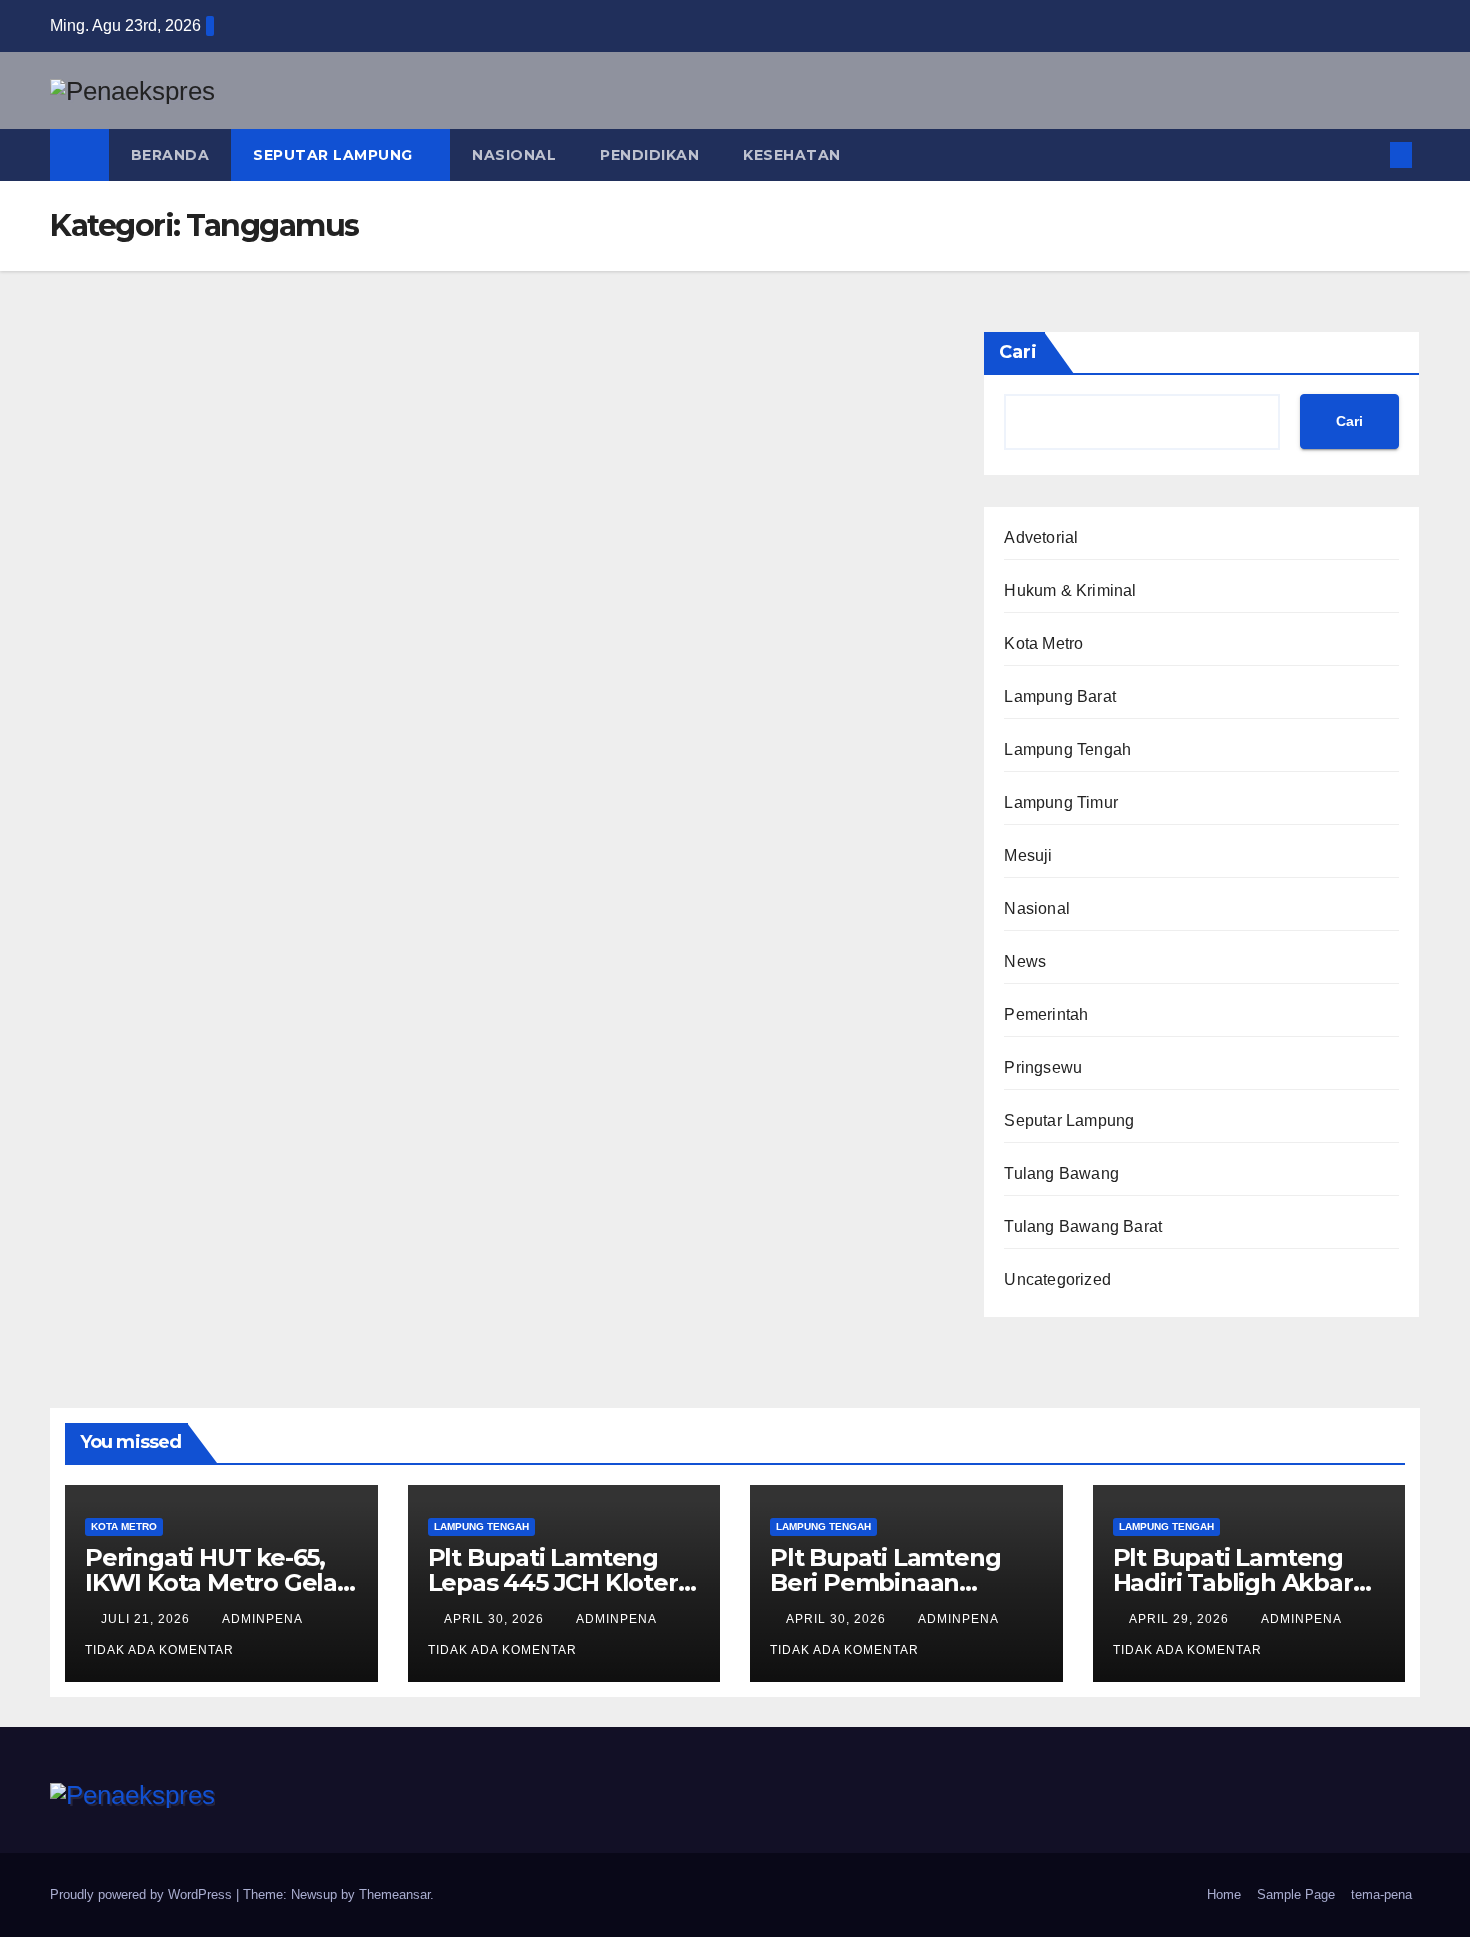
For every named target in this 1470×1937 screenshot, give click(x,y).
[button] (1368, 154)
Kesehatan (792, 155)
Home (1224, 1894)
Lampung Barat (1060, 696)
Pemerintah (1046, 1014)
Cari (1018, 352)
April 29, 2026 (1181, 1619)
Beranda (170, 155)
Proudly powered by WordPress (143, 1894)
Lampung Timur (1061, 802)
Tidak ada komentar (159, 1650)
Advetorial (1041, 537)
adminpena (264, 1619)
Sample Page (1296, 1894)
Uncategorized (1057, 1279)
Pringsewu (1043, 1067)
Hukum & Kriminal (1070, 590)
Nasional (514, 155)
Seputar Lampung (335, 155)
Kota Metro (1043, 643)
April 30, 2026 (496, 1619)
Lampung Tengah (1067, 749)
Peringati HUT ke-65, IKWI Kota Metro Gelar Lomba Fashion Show (216, 1582)
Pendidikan (649, 155)
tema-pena (1381, 1894)
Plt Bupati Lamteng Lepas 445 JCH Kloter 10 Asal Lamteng (553, 1582)
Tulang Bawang (1061, 1173)
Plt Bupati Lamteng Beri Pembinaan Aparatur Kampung (885, 1582)
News (1025, 961)
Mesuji (1028, 855)
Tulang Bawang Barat (1083, 1226)
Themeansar (394, 1894)
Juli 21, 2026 (147, 1619)
